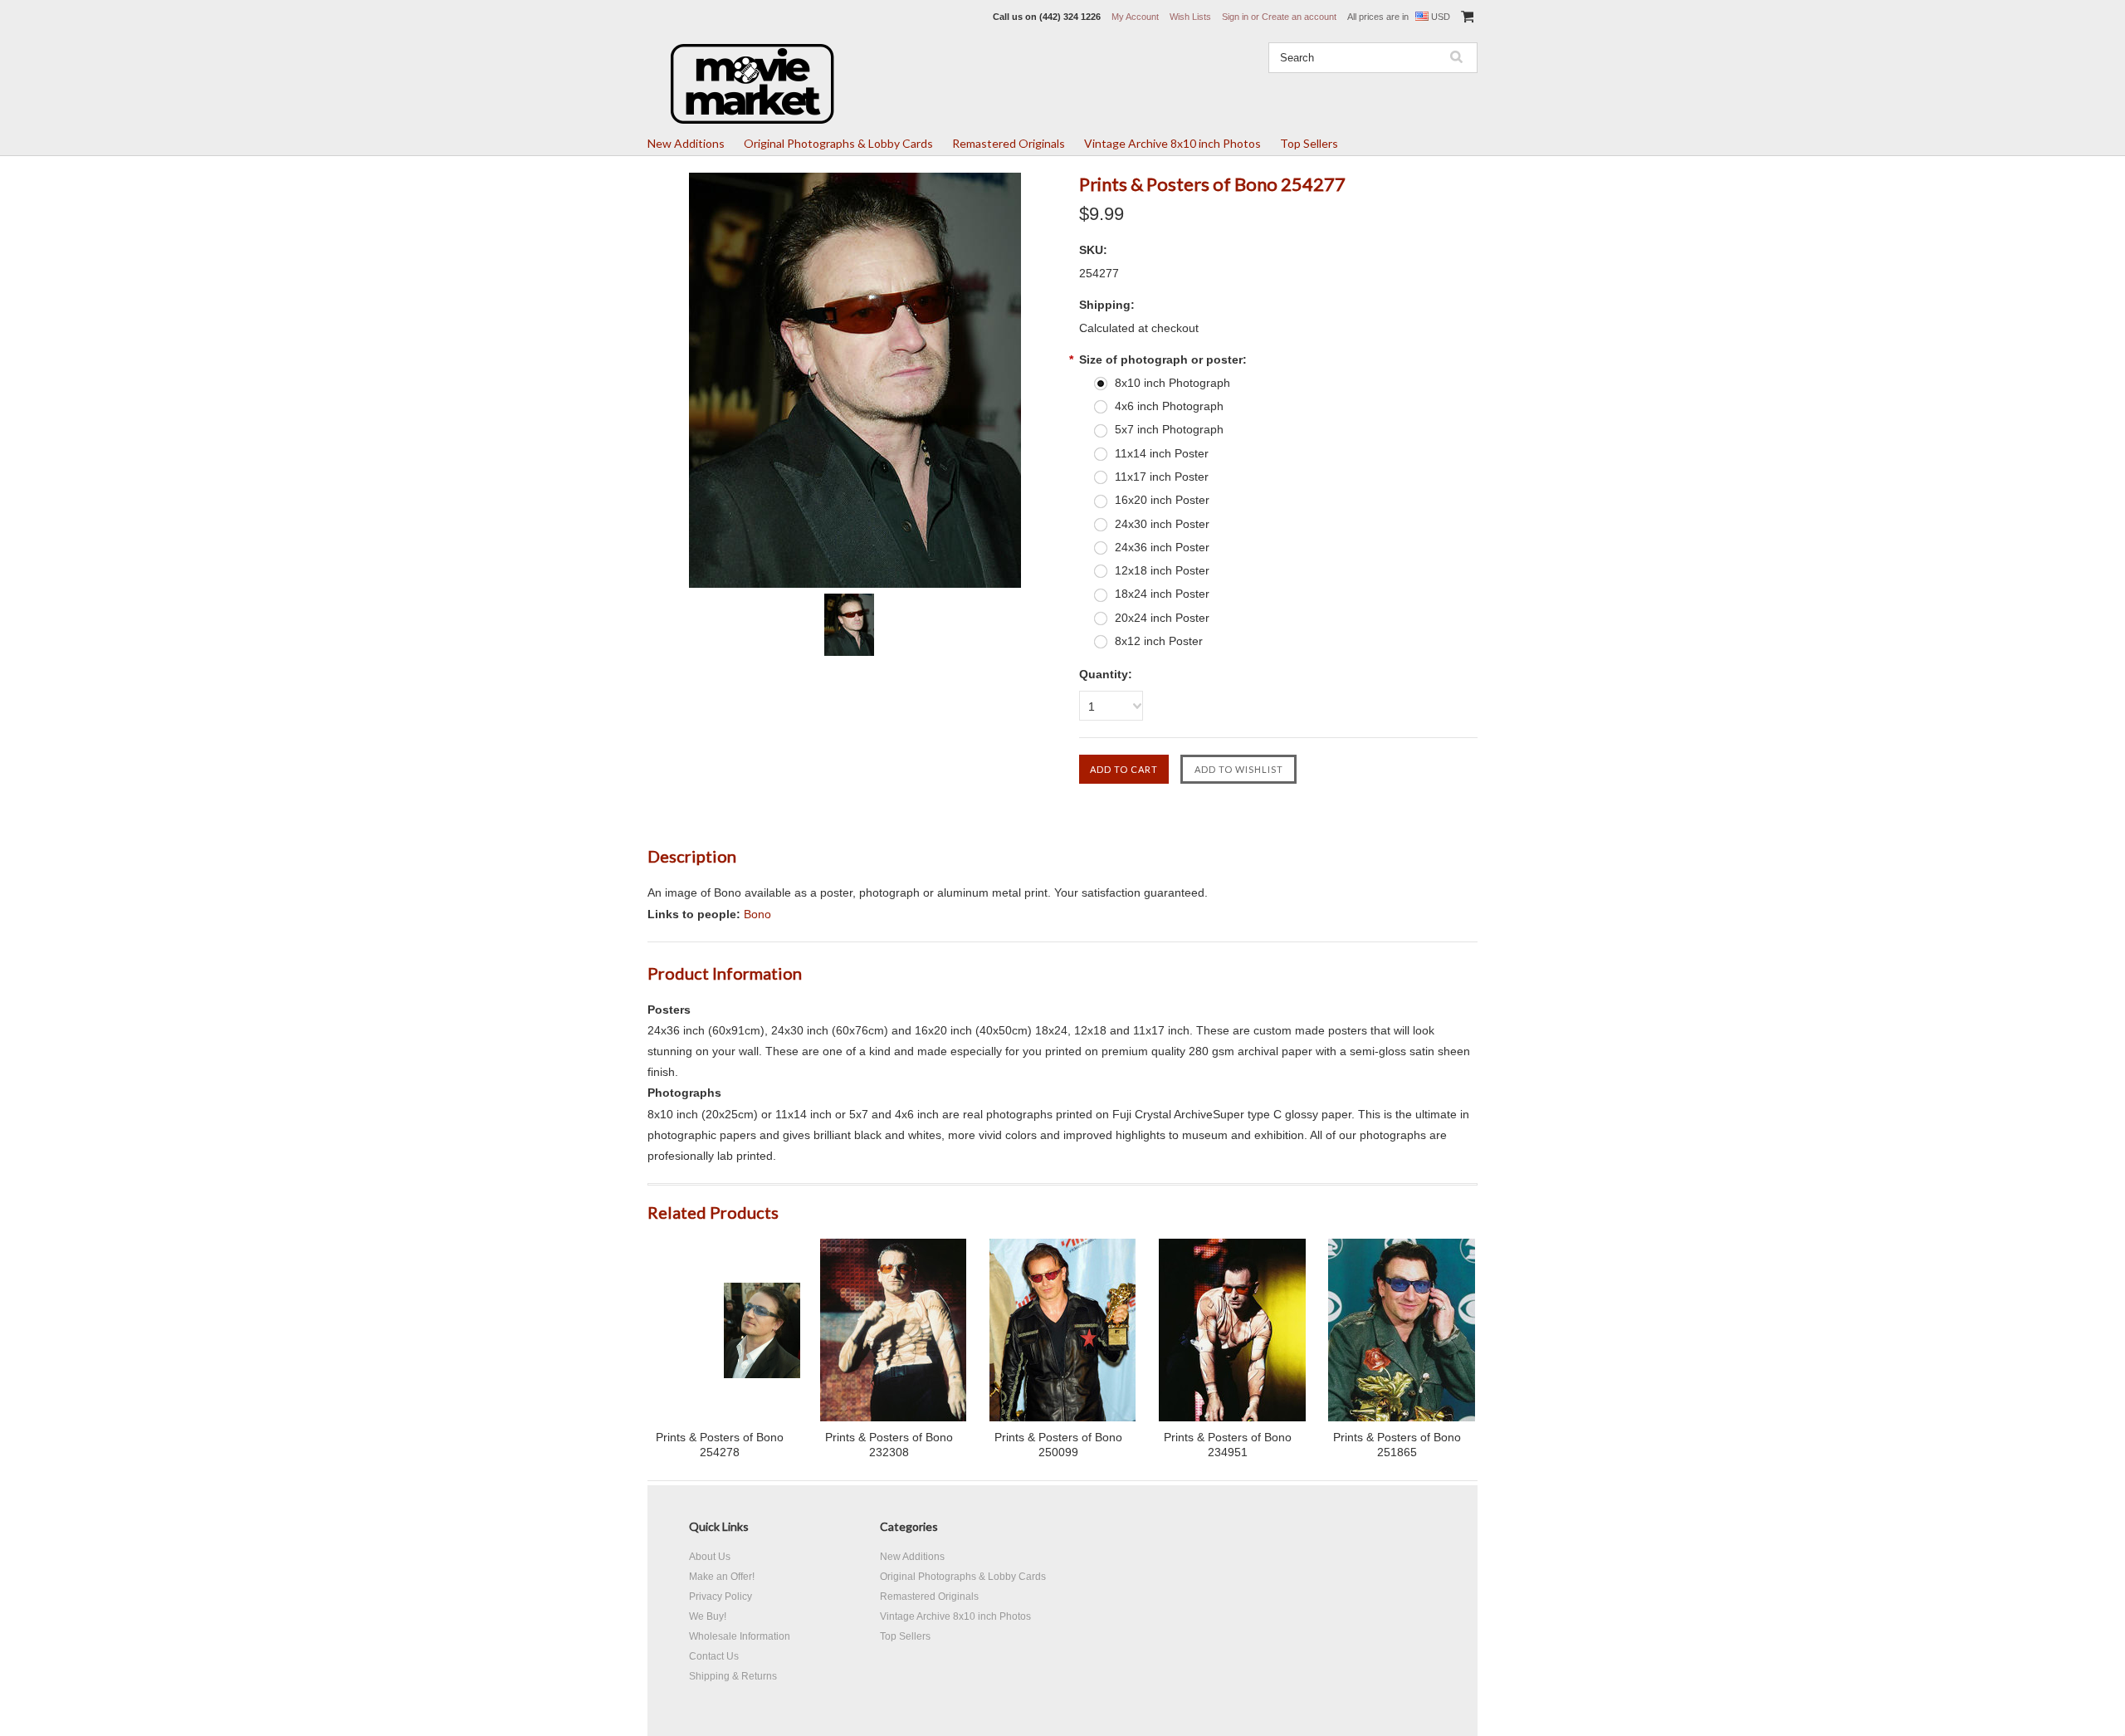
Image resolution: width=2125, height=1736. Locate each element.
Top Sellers (1309, 143)
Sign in (1235, 17)
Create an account (1299, 17)
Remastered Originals (1009, 143)
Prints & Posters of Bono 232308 (889, 1445)
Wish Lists (1190, 17)
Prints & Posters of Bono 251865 (1397, 1445)
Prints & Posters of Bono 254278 (720, 1445)
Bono (757, 914)
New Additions (686, 143)
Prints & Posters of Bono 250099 (1058, 1445)
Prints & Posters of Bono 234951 (1228, 1445)
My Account (1135, 17)
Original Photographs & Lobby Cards (838, 143)
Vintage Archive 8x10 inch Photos (1172, 143)
